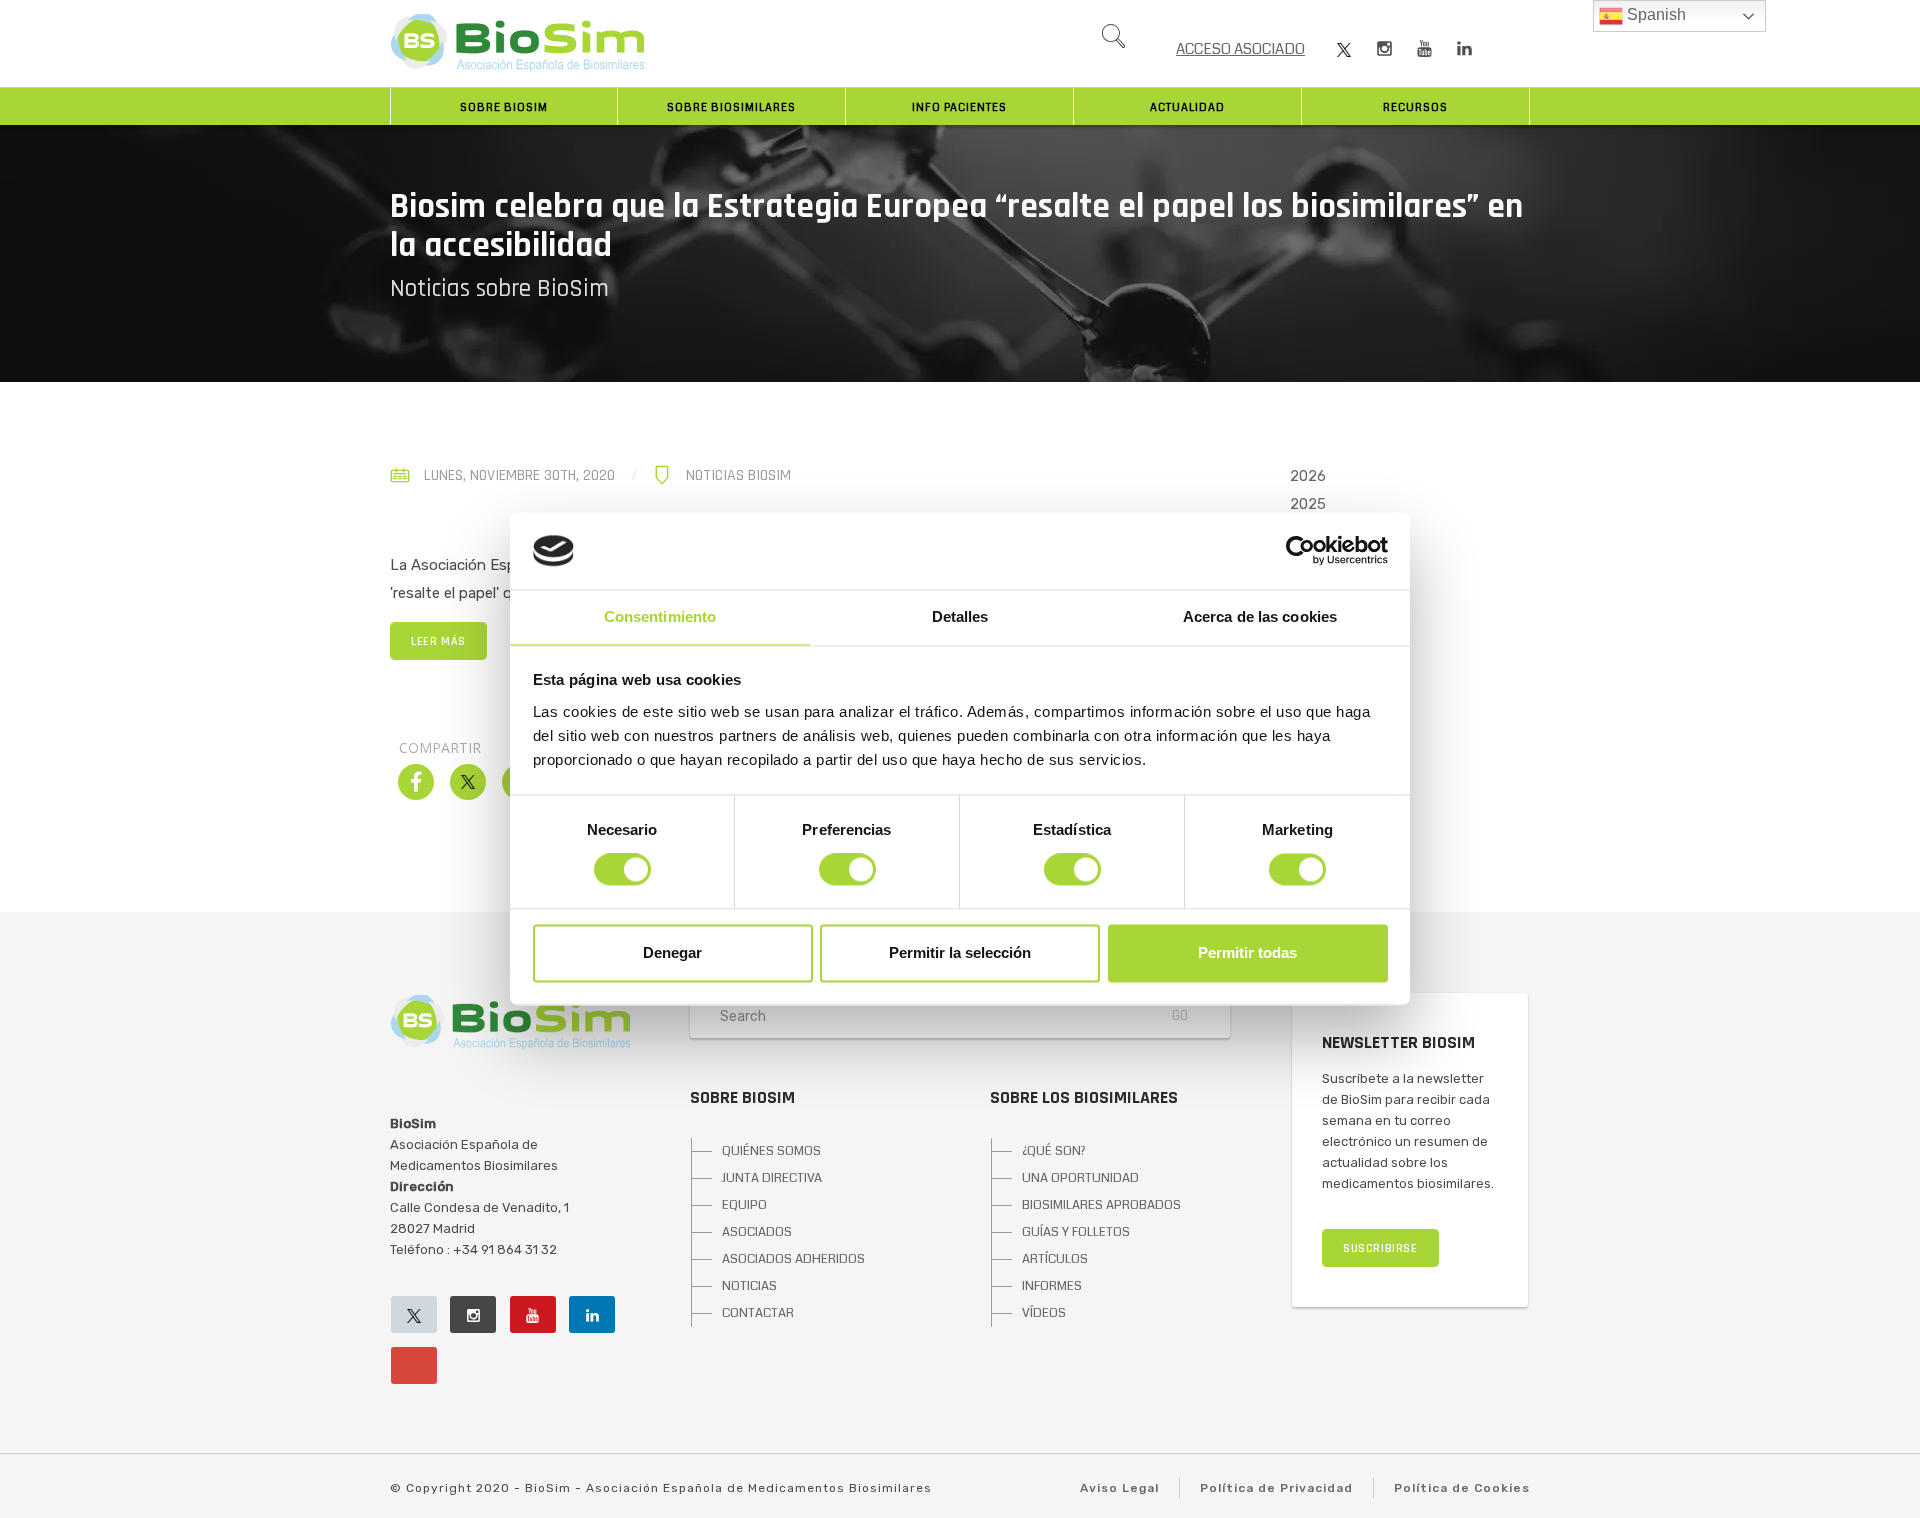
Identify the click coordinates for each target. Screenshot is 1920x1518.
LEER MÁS (438, 641)
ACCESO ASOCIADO (1240, 49)
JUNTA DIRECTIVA (772, 1178)
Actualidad (1187, 107)
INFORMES (1052, 1286)
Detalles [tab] (960, 616)
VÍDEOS (1044, 1313)
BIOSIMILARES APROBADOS (1101, 1205)
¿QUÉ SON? (1054, 1151)
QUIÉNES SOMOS (771, 1151)
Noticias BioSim (738, 475)
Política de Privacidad (1276, 1488)
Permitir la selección (960, 952)
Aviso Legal (1119, 1488)
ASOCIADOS (757, 1232)
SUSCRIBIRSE (1380, 1248)
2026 (1308, 476)
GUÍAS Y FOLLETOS (1076, 1232)
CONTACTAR (758, 1313)
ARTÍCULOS (1055, 1259)
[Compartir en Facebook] (416, 794)
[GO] (1113, 41)
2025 (1308, 504)
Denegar (672, 952)
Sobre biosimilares (731, 107)
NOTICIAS (749, 1286)
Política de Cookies (1462, 1488)
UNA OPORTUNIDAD (1080, 1178)
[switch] (847, 870)
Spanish (1654, 14)
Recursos (1415, 107)
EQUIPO (744, 1205)
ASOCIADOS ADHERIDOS (793, 1259)
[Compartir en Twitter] (468, 794)
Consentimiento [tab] (660, 616)
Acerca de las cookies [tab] (1260, 616)
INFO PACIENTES (959, 107)
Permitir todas (1247, 952)
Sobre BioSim (504, 107)
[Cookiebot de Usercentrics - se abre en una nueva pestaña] (1300, 551)
